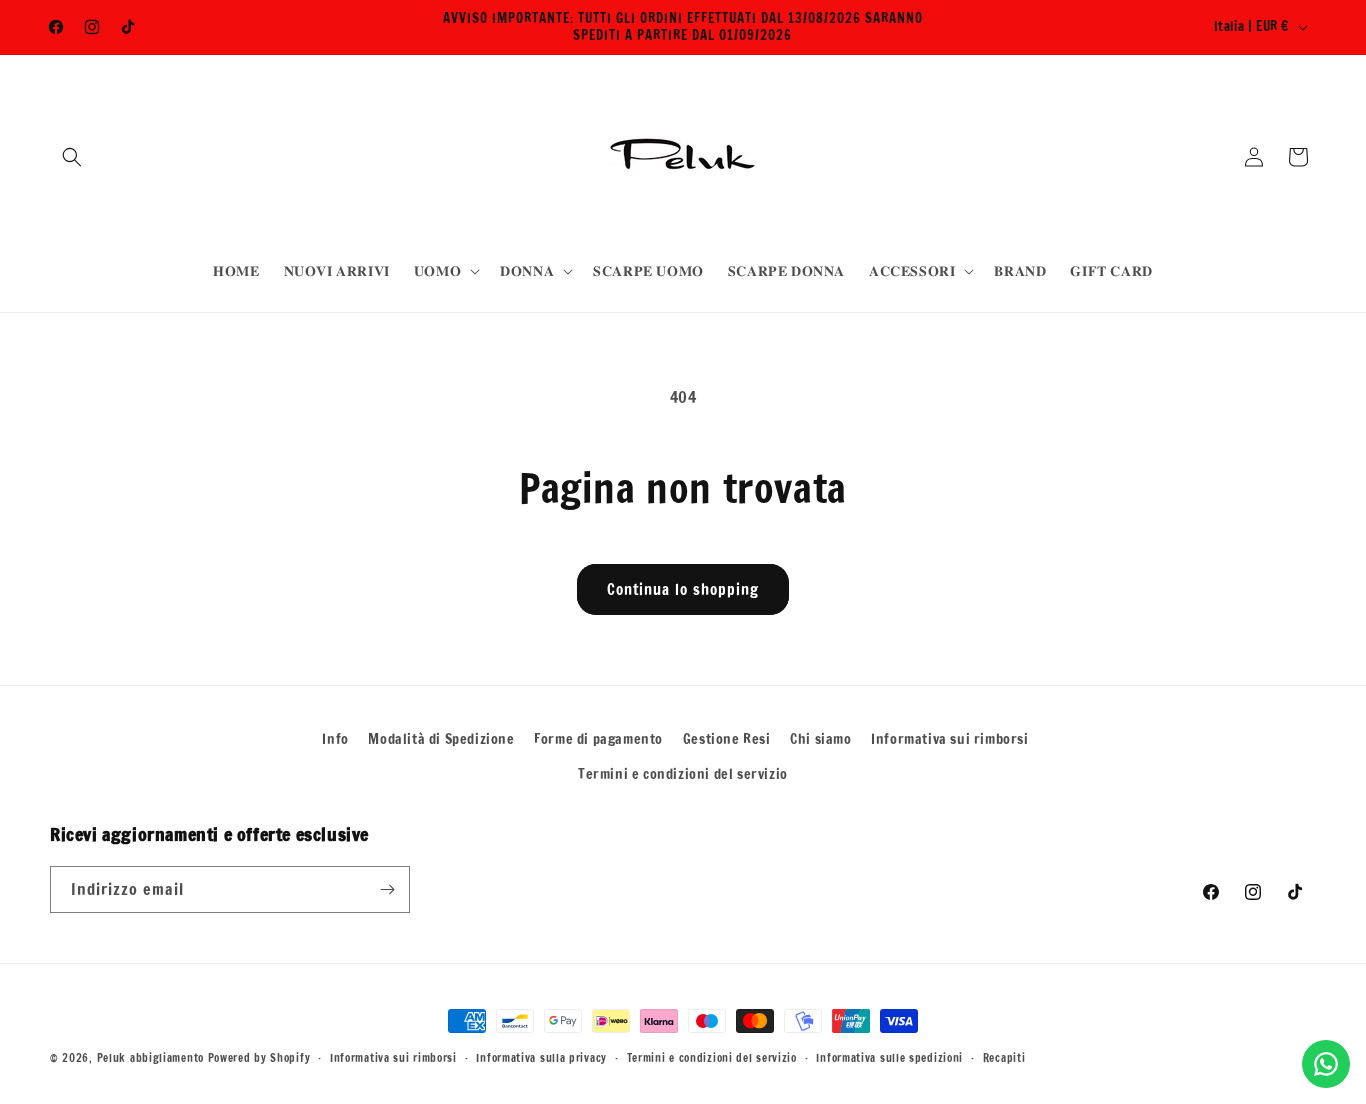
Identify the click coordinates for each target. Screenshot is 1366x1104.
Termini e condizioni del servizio (683, 774)
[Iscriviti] (387, 889)
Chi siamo (820, 739)
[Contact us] (1326, 1064)
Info (335, 739)
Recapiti (1004, 1058)
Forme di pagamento (598, 739)
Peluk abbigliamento (150, 1058)
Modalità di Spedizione (441, 739)
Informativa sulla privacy (541, 1058)
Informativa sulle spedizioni (889, 1058)
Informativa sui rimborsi (949, 739)
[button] (72, 157)
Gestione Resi (727, 739)
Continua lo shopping (683, 589)
